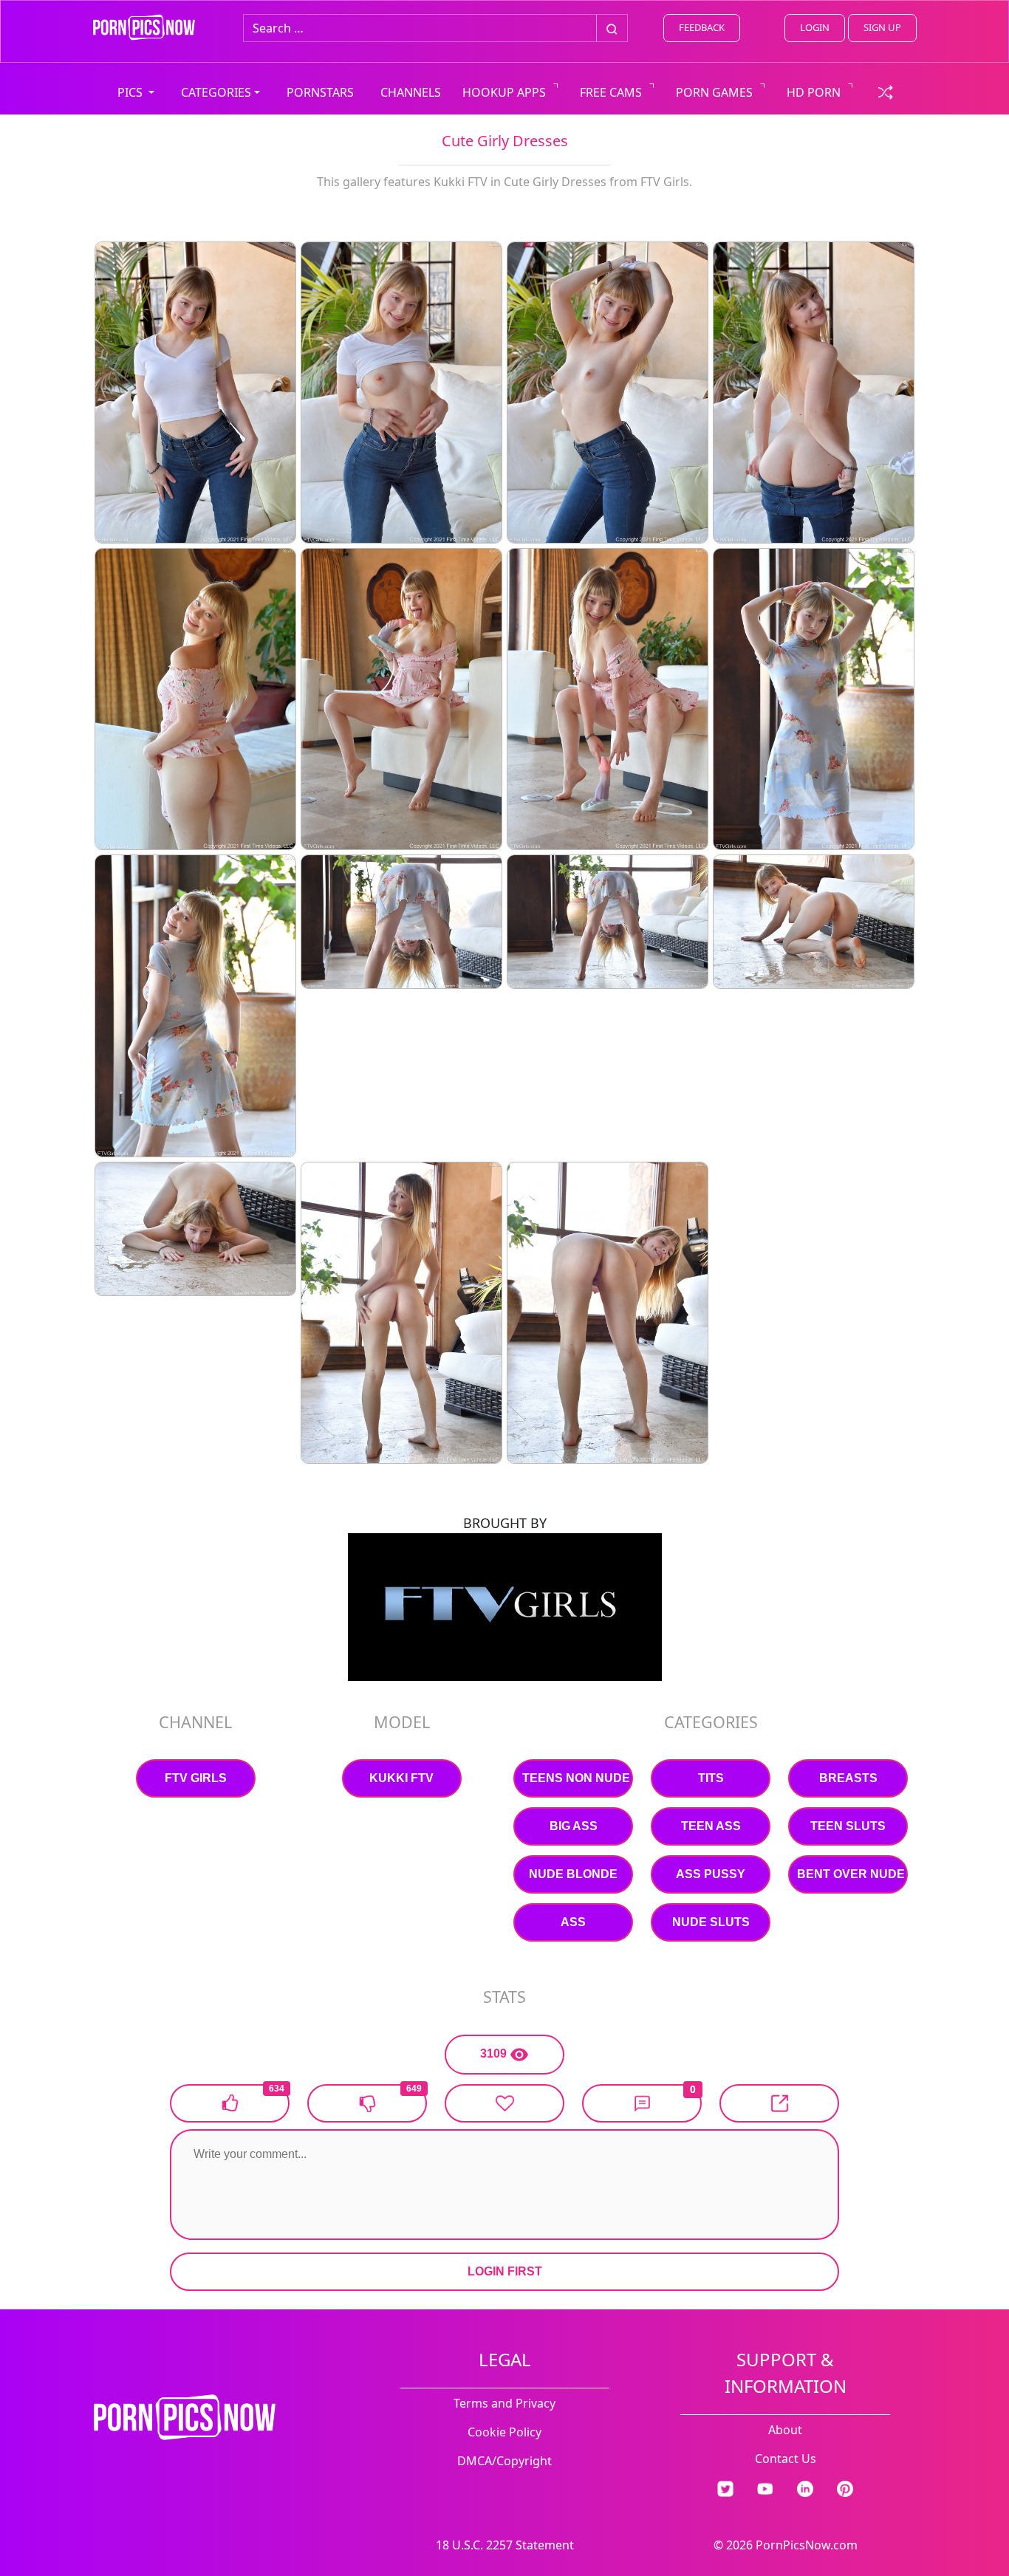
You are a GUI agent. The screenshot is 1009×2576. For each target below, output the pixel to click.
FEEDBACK (702, 27)
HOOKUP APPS (504, 92)
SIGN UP (882, 27)
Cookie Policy (504, 2432)
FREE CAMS (611, 92)
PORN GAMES (714, 92)
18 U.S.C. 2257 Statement (505, 2545)
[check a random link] (886, 91)
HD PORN (814, 92)
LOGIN (815, 27)
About (785, 2430)
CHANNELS (411, 92)
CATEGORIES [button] (216, 92)
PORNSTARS (320, 92)
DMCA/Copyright (504, 2461)
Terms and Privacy (504, 2403)
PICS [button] (131, 92)
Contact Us (786, 2459)
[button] (642, 2103)
